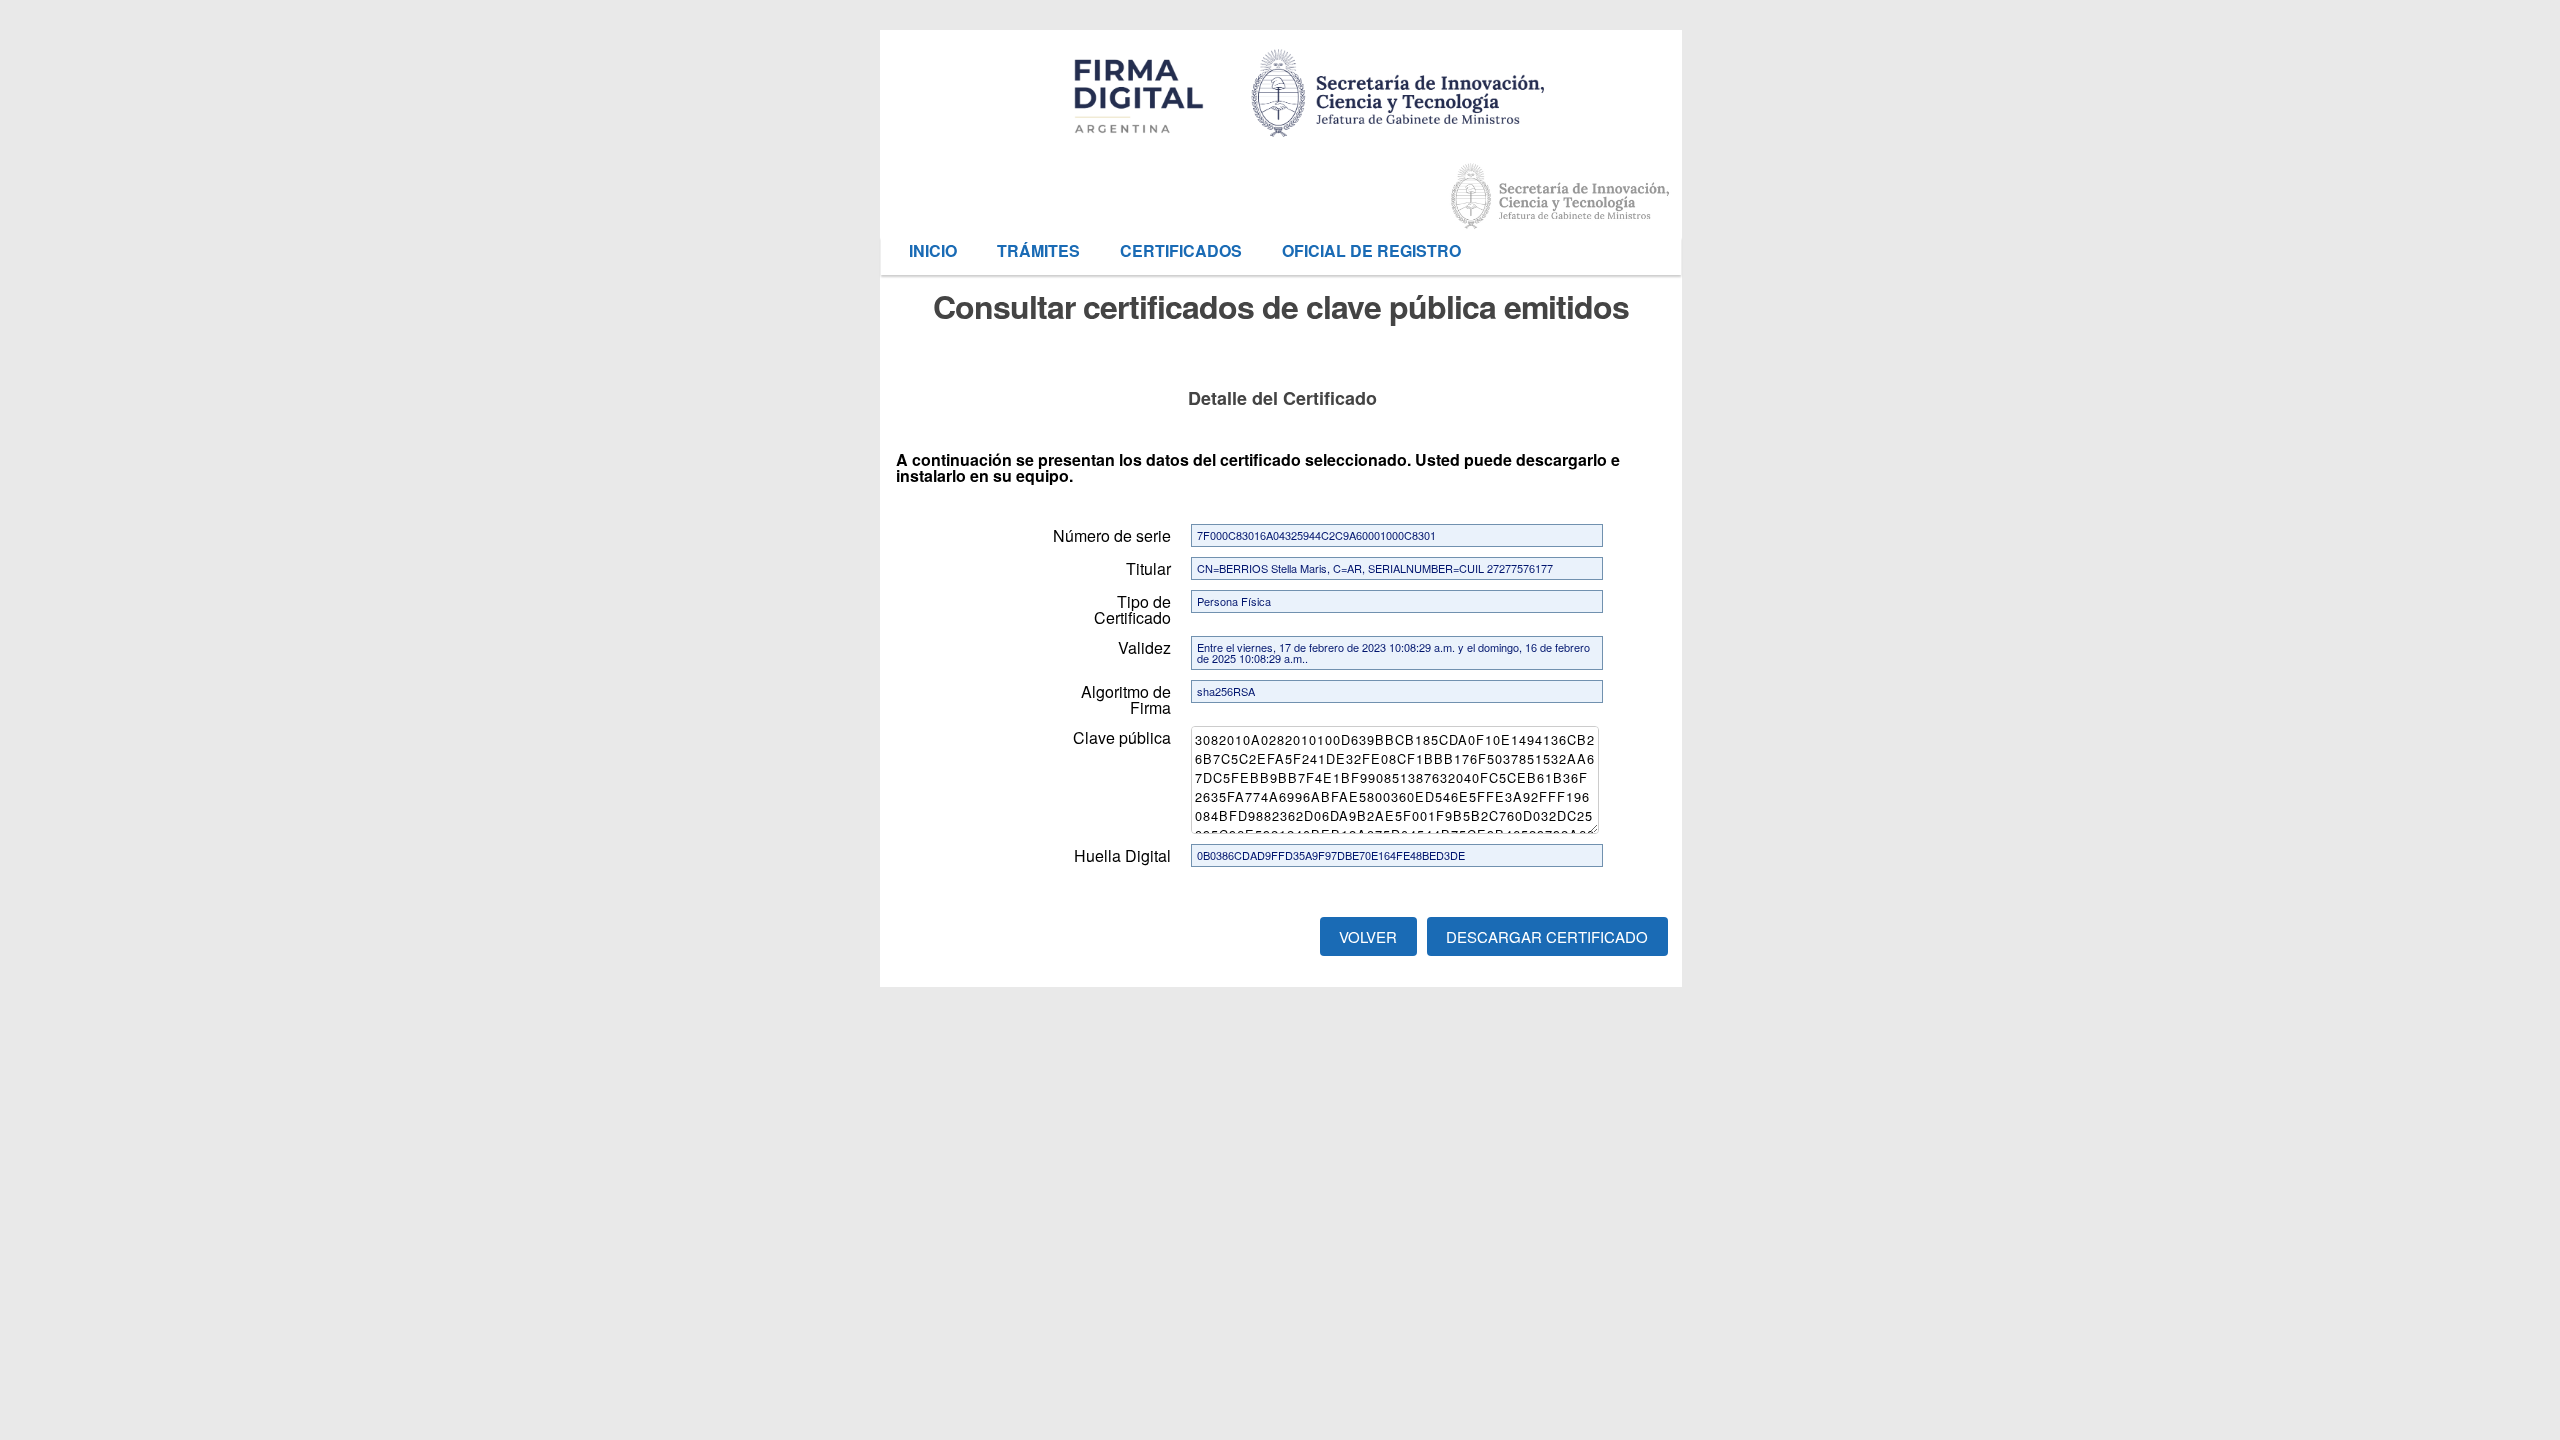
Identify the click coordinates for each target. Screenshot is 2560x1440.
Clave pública (1122, 736)
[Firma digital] (1556, 196)
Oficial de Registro (1371, 250)
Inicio (933, 250)
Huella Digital (1122, 854)
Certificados (1181, 250)
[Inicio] (1400, 80)
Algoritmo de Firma (1126, 698)
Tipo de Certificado (1132, 608)
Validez (1144, 646)
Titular (1148, 567)
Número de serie (1112, 534)
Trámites (1038, 250)
